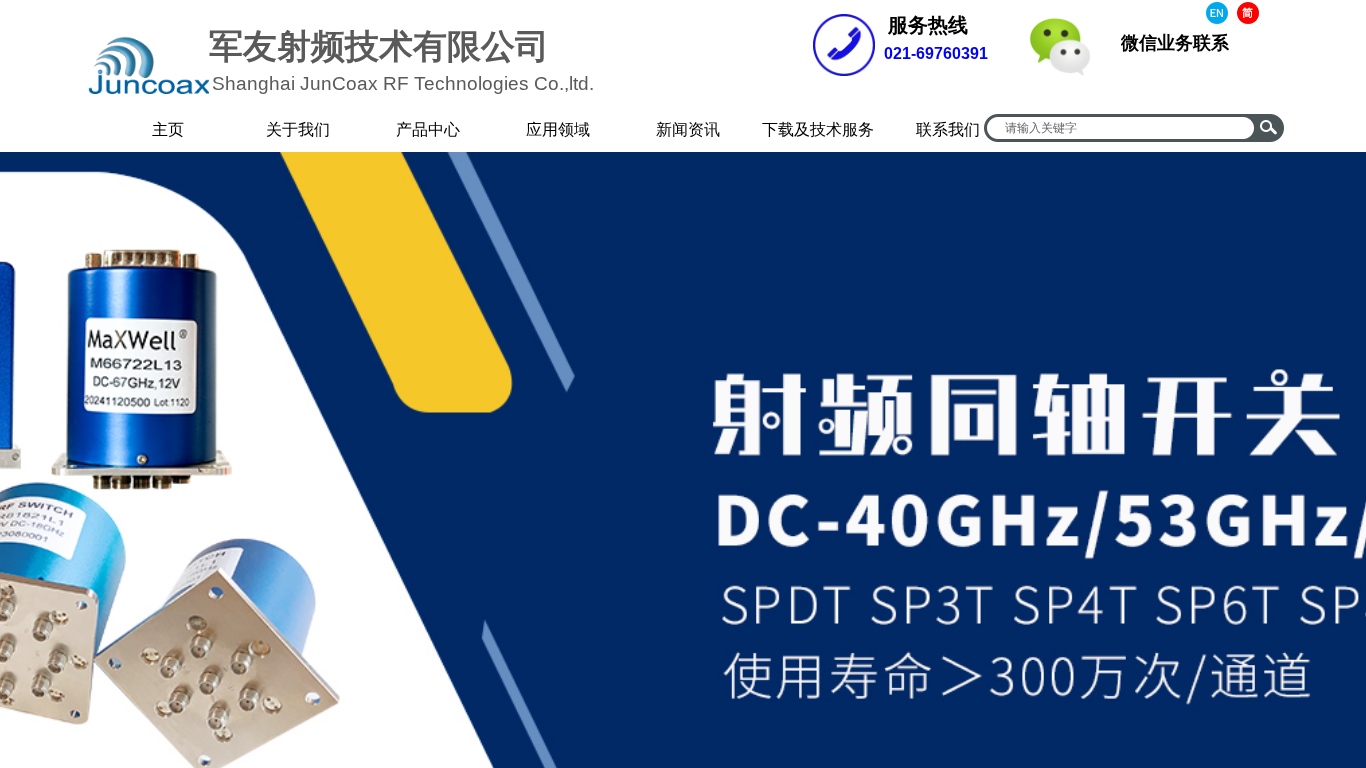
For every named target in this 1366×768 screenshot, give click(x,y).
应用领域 (558, 129)
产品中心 (428, 129)
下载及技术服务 (818, 129)
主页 (168, 129)
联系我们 (948, 129)
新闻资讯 (688, 129)
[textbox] (1121, 128)
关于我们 (298, 129)
